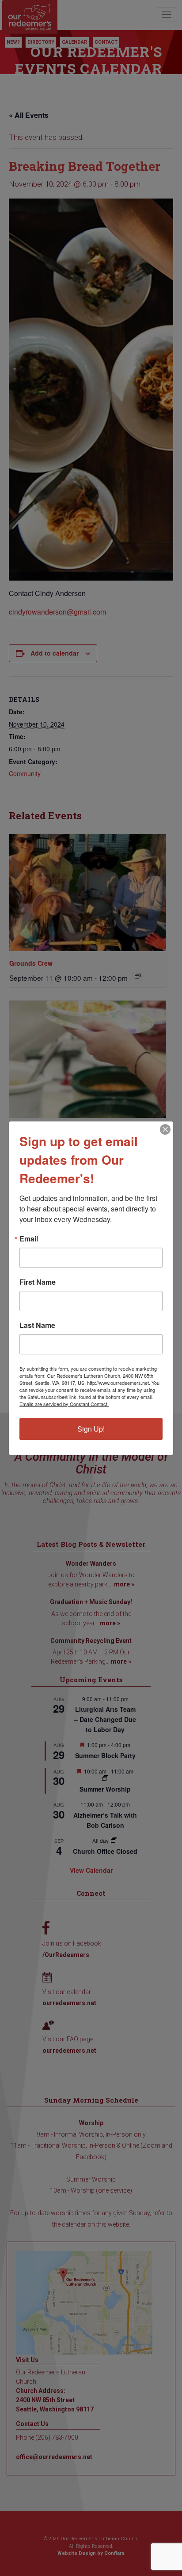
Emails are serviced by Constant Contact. (64, 1404)
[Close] (165, 1129)
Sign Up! (91, 1429)
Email (29, 1239)
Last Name (37, 1325)
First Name (38, 1282)
